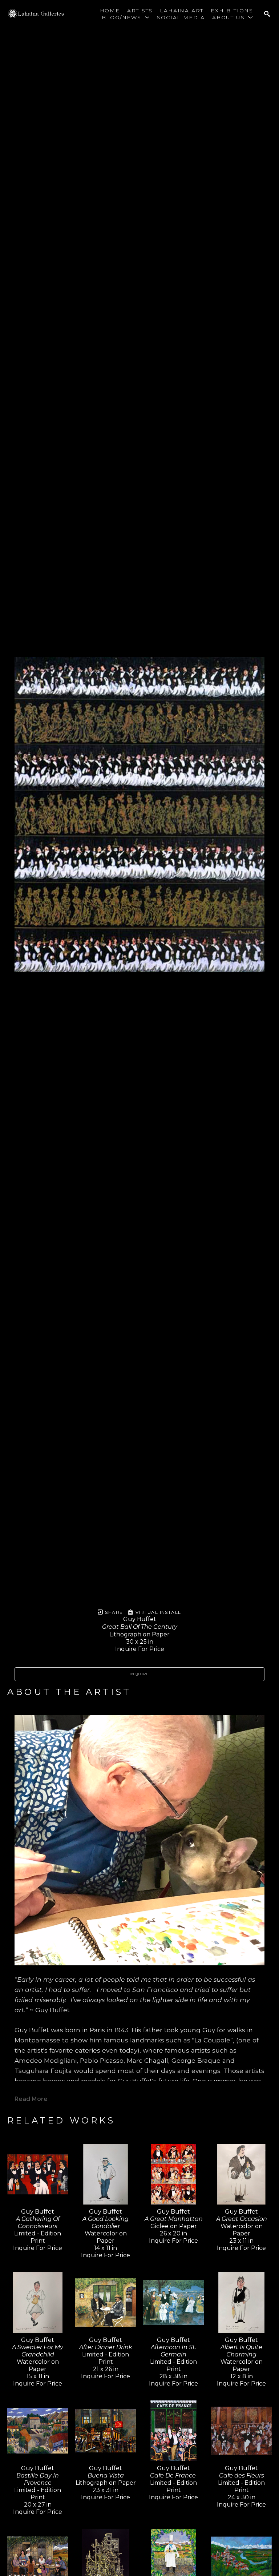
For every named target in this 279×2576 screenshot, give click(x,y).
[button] (126, 17)
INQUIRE (139, 1674)
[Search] (267, 14)
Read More (31, 2099)
